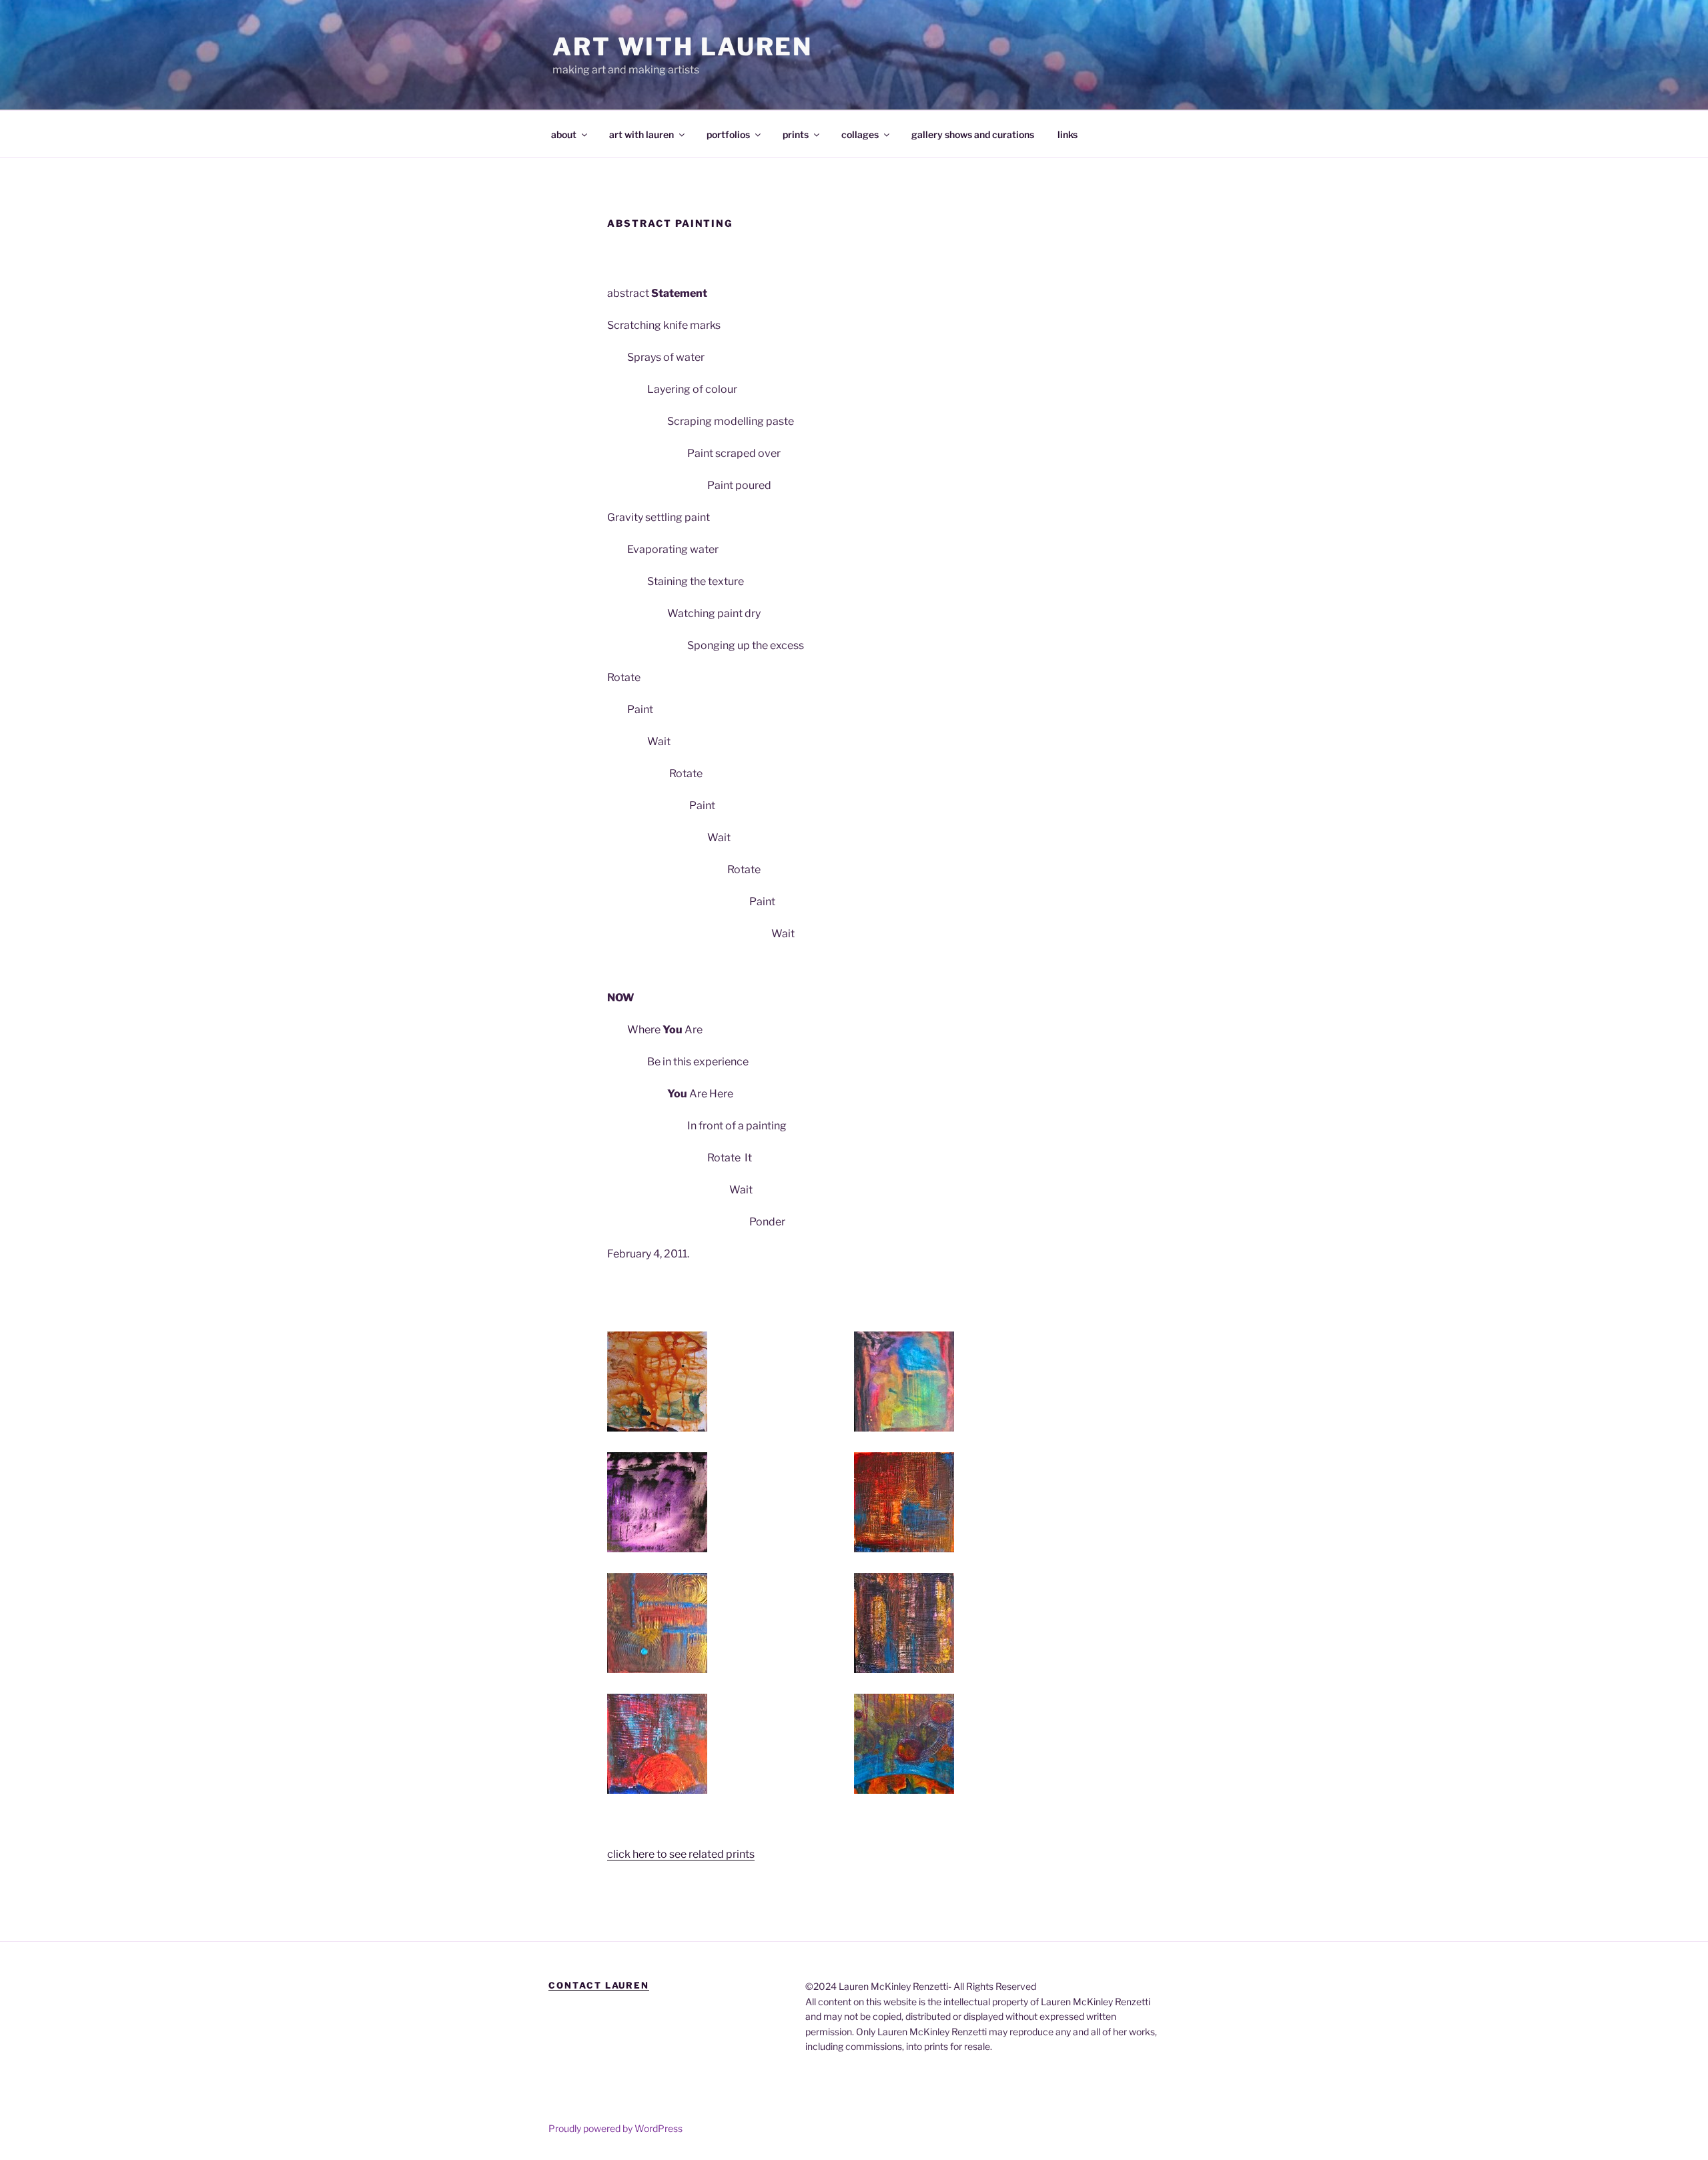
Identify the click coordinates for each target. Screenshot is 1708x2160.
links (1067, 134)
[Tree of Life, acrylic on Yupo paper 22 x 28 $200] (657, 1382)
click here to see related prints (681, 1854)
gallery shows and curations (973, 134)
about (564, 134)
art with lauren (642, 134)
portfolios (728, 134)
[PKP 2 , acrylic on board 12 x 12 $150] (904, 1502)
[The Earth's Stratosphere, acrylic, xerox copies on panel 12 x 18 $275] (904, 1744)
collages (860, 134)
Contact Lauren (599, 1985)
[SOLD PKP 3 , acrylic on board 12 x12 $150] (657, 1623)
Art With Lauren (683, 47)
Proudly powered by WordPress (615, 2128)
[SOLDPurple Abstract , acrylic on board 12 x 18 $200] (657, 1502)
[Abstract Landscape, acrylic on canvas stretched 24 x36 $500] (904, 1382)
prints (796, 134)
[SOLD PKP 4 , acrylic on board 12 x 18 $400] (657, 1744)
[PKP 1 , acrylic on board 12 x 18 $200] (904, 1623)
